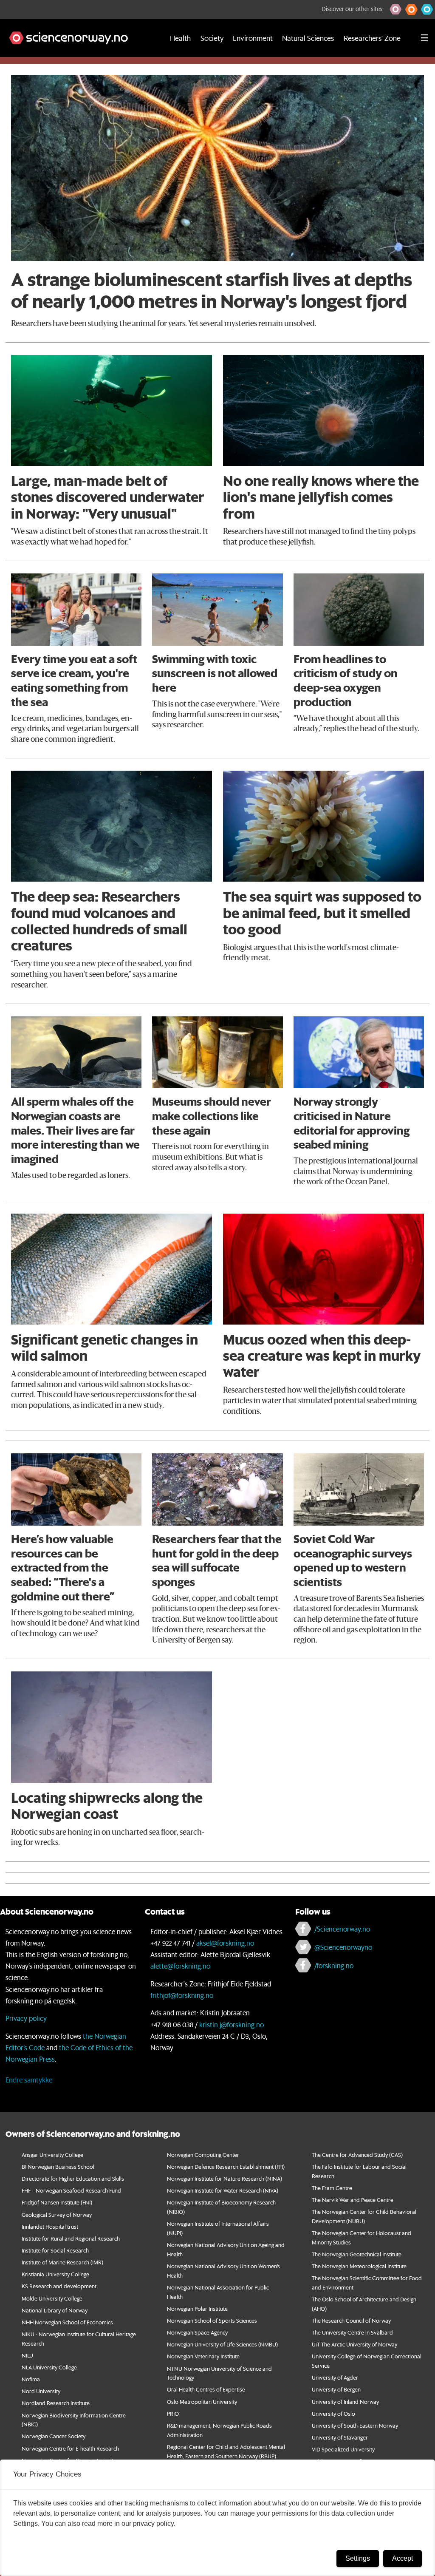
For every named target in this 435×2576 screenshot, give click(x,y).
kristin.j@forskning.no (232, 2024)
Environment (253, 38)
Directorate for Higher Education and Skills (73, 2178)
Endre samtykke (29, 2080)
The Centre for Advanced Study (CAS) (357, 2155)
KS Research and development (59, 2286)
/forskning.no (334, 1965)
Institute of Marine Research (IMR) (62, 2262)
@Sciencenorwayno (343, 1947)
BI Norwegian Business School (58, 2166)
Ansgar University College (52, 2155)
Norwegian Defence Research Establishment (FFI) (226, 2166)
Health (180, 38)
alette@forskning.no (180, 1966)
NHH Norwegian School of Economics (67, 2322)
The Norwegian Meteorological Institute (359, 2266)
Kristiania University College (55, 2274)
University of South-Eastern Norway (355, 2425)
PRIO (173, 2413)
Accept (403, 2558)
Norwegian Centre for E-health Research (70, 2448)
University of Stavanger (340, 2437)
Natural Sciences (308, 38)
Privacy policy (26, 2018)
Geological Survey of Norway (57, 2214)
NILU (27, 2355)
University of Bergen (336, 2389)
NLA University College (49, 2367)
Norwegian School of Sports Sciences (212, 2320)
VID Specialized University (343, 2449)
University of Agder (335, 2377)
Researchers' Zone (372, 38)
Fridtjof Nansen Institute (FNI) (57, 2202)
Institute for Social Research (55, 2250)
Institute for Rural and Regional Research (71, 2238)
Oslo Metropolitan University (202, 2402)
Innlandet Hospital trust (50, 2226)
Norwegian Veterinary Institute (203, 2356)
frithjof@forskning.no (182, 1995)
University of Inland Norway (345, 2402)
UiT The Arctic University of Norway (354, 2344)
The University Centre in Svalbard (352, 2332)
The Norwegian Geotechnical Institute (357, 2254)
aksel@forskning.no (225, 1943)
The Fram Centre (332, 2188)
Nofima (31, 2379)
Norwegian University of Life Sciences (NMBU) (222, 2344)
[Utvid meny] (424, 38)
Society (212, 38)
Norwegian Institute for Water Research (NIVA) (223, 2190)
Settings (358, 2558)
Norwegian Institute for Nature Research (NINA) (225, 2178)
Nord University (41, 2391)
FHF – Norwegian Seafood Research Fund (71, 2190)
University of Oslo (333, 2413)
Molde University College (52, 2298)
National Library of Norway (55, 2310)
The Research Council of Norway (351, 2320)
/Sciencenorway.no (342, 1929)
